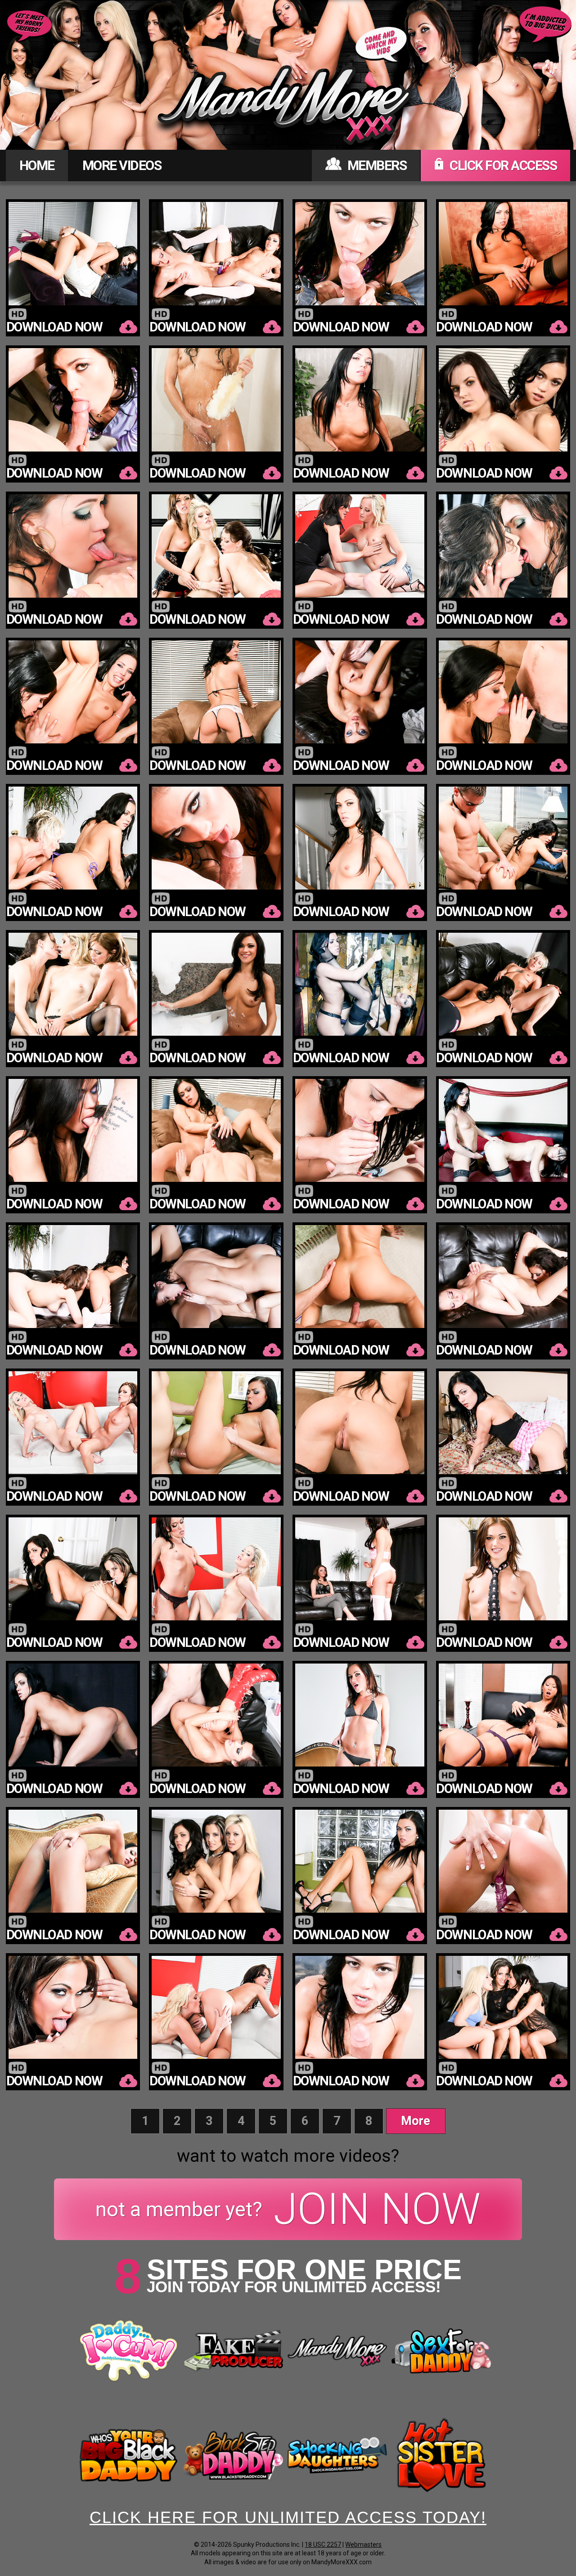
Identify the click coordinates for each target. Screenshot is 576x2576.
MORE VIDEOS (122, 165)
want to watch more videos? (288, 2156)
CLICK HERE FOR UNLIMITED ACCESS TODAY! (288, 2517)
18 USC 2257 (323, 2545)
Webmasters (363, 2545)
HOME (37, 165)
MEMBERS (376, 165)
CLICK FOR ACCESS (502, 165)
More (416, 2121)
